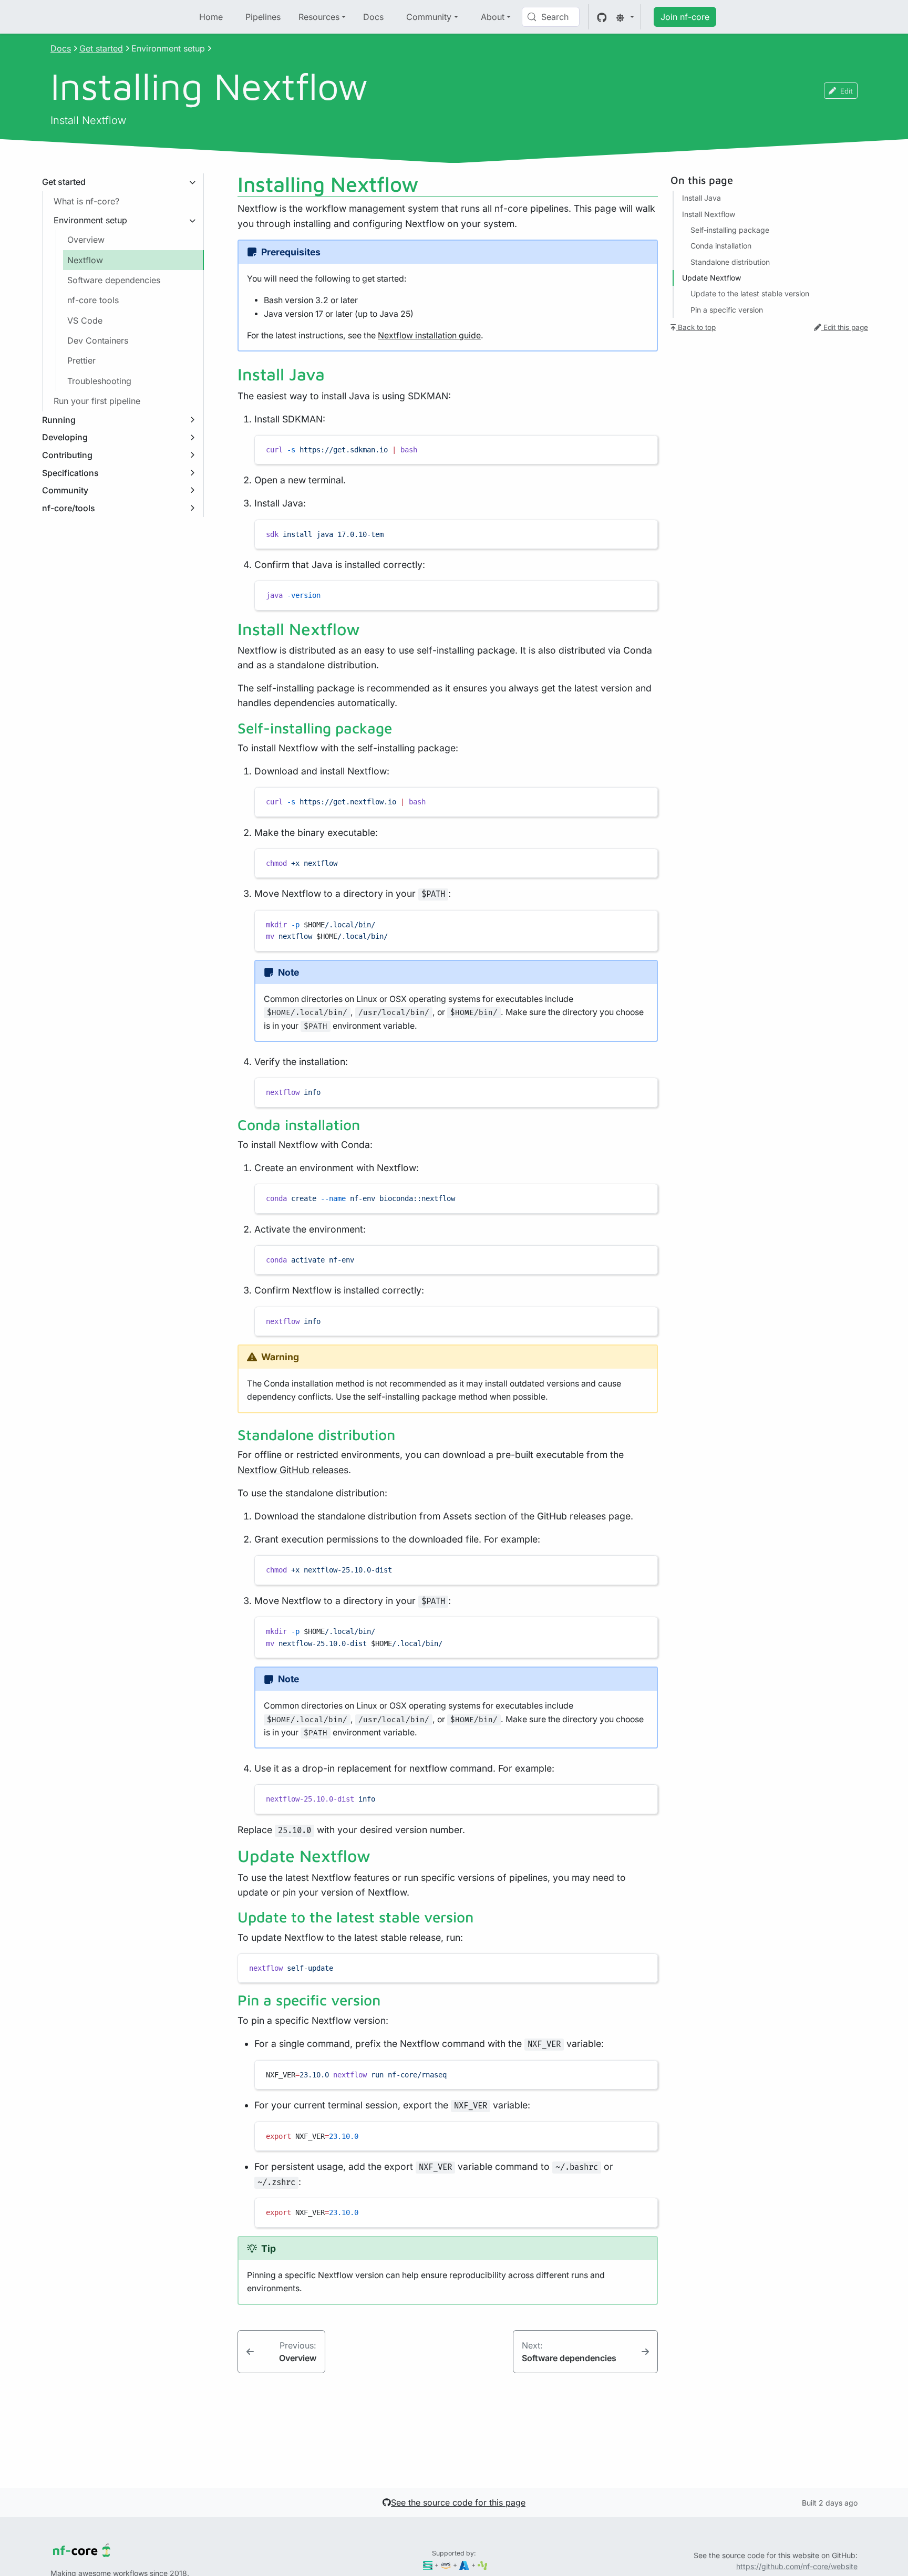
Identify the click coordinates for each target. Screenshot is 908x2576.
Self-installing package (730, 230)
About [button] (493, 17)
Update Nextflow (711, 278)
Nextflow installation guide (429, 335)
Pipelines (263, 17)
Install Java (701, 198)
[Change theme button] (625, 17)
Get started (101, 48)
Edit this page (845, 328)
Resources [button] (319, 17)
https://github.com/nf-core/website (797, 2566)
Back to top (696, 328)
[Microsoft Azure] (464, 2565)
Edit (847, 91)
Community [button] (429, 17)
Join (685, 17)
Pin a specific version (727, 310)
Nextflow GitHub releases (293, 1470)
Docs (373, 17)
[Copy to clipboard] (645, 448)
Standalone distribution (730, 262)
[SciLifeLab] (483, 2565)
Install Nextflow (709, 214)
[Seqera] (428, 2565)
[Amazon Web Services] (446, 2565)
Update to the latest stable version (750, 294)
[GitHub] (602, 17)
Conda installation (721, 246)
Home (211, 17)
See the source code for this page (458, 2502)
